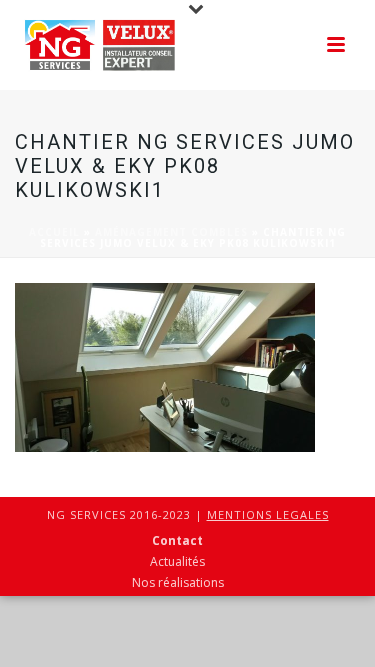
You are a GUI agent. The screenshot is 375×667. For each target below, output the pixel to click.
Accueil (54, 232)
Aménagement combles (171, 232)
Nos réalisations (178, 583)
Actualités (177, 562)
